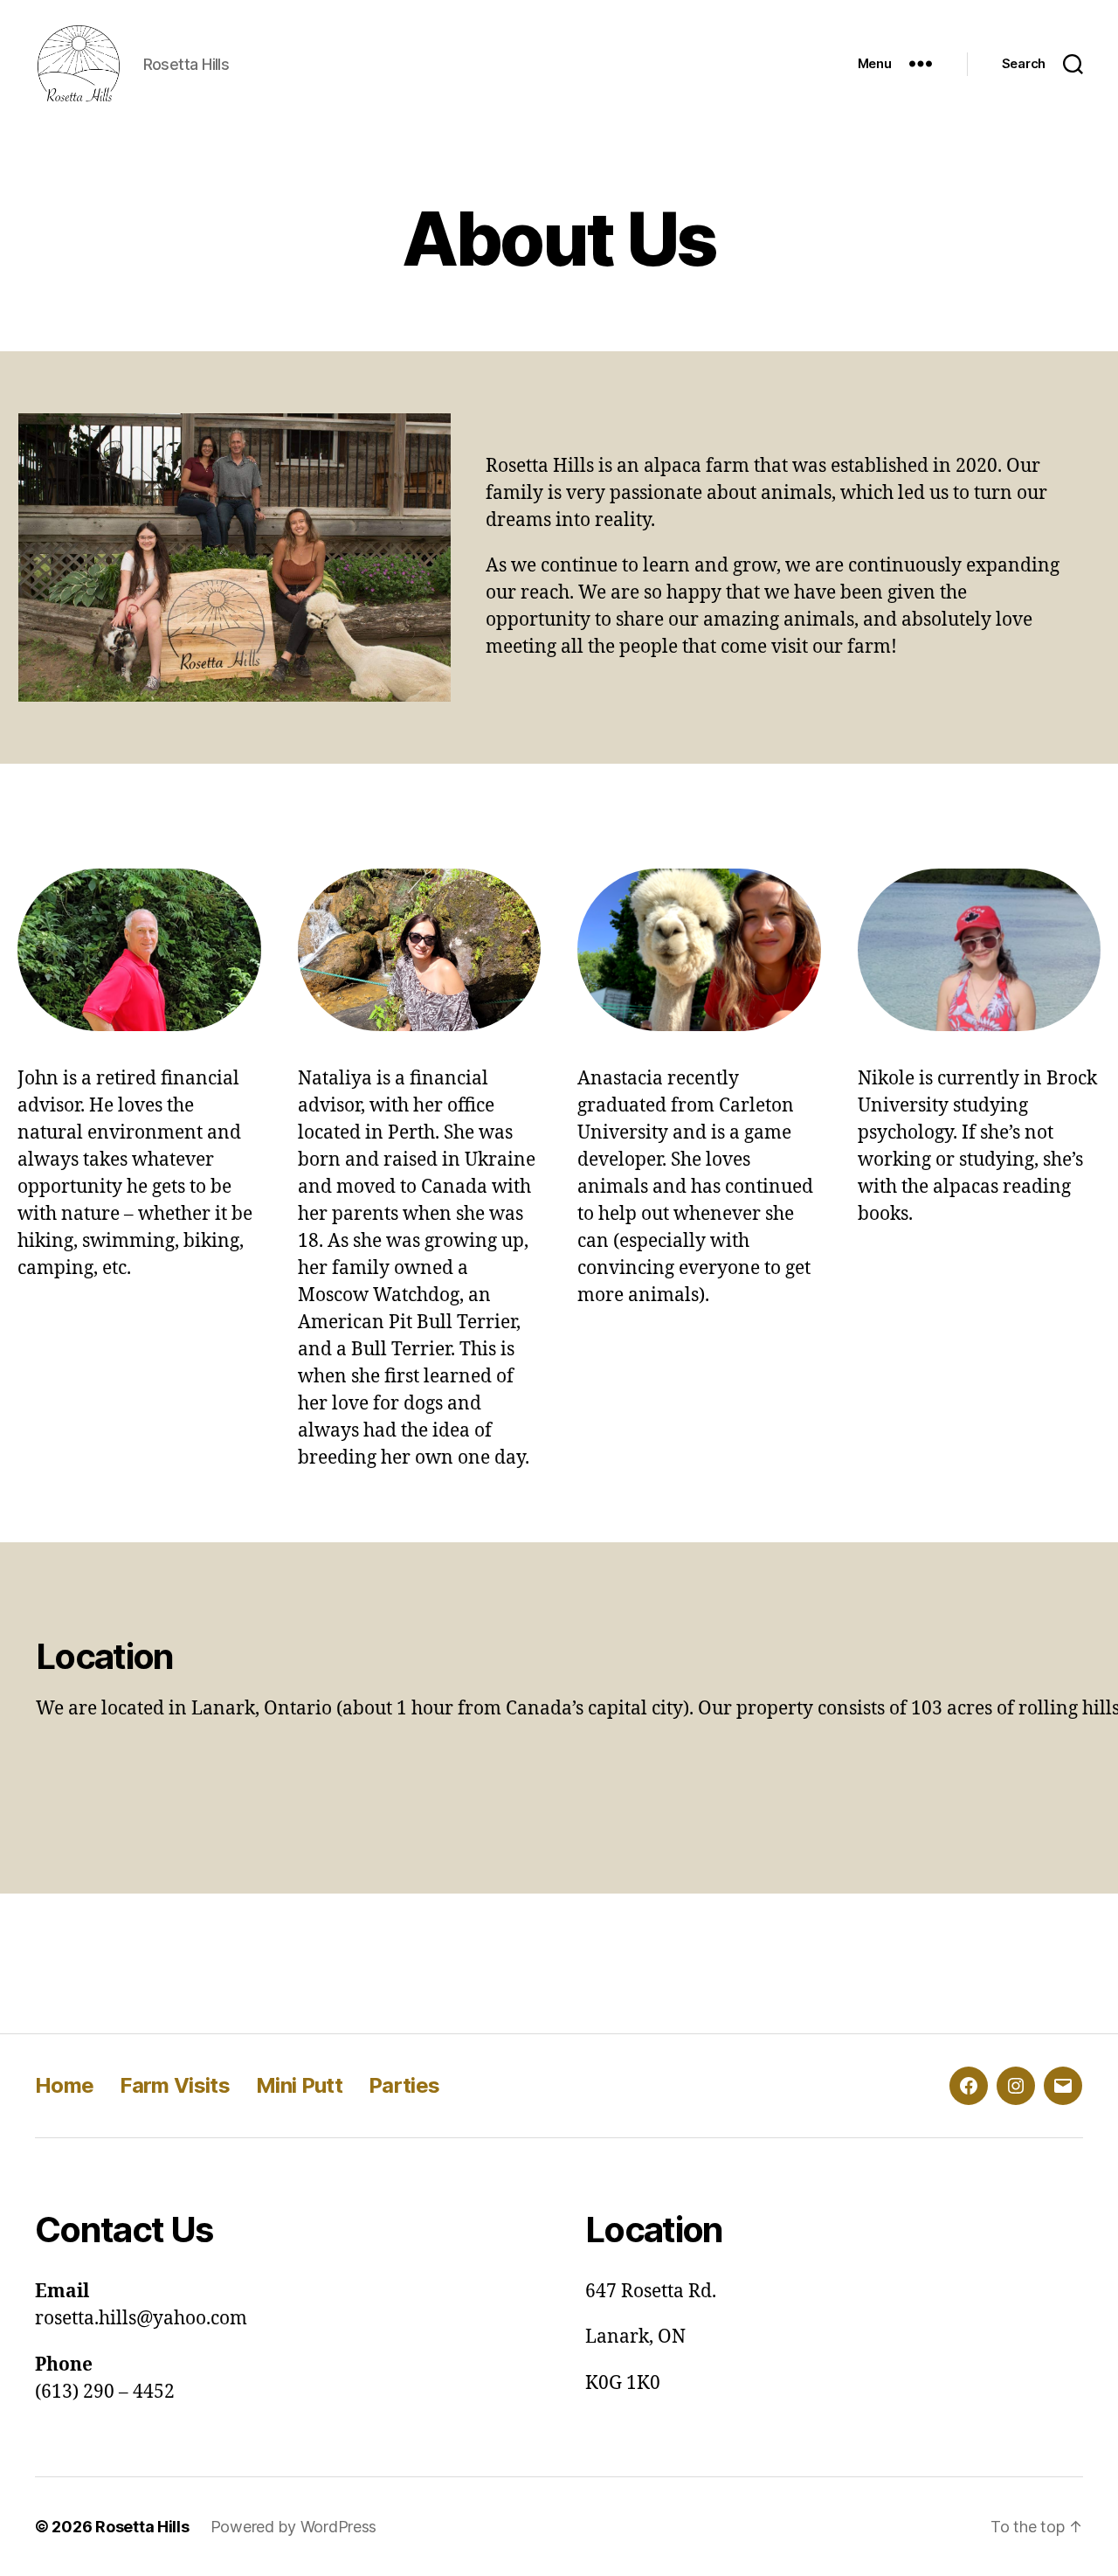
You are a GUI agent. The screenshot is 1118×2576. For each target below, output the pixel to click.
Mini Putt (299, 2085)
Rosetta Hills (142, 2527)
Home (64, 2085)
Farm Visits (175, 2085)
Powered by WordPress (294, 2527)
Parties (404, 2085)
